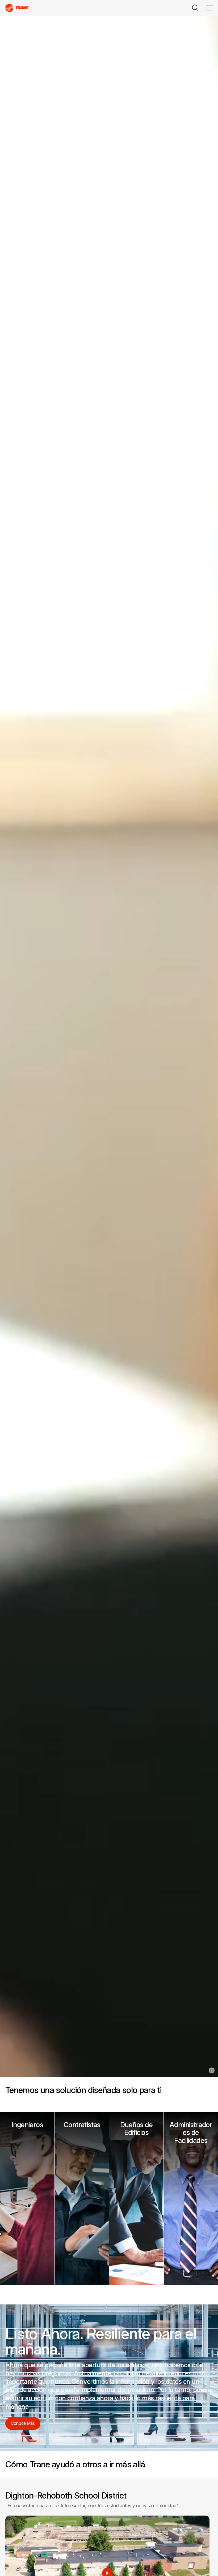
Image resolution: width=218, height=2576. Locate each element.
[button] (27, 2199)
